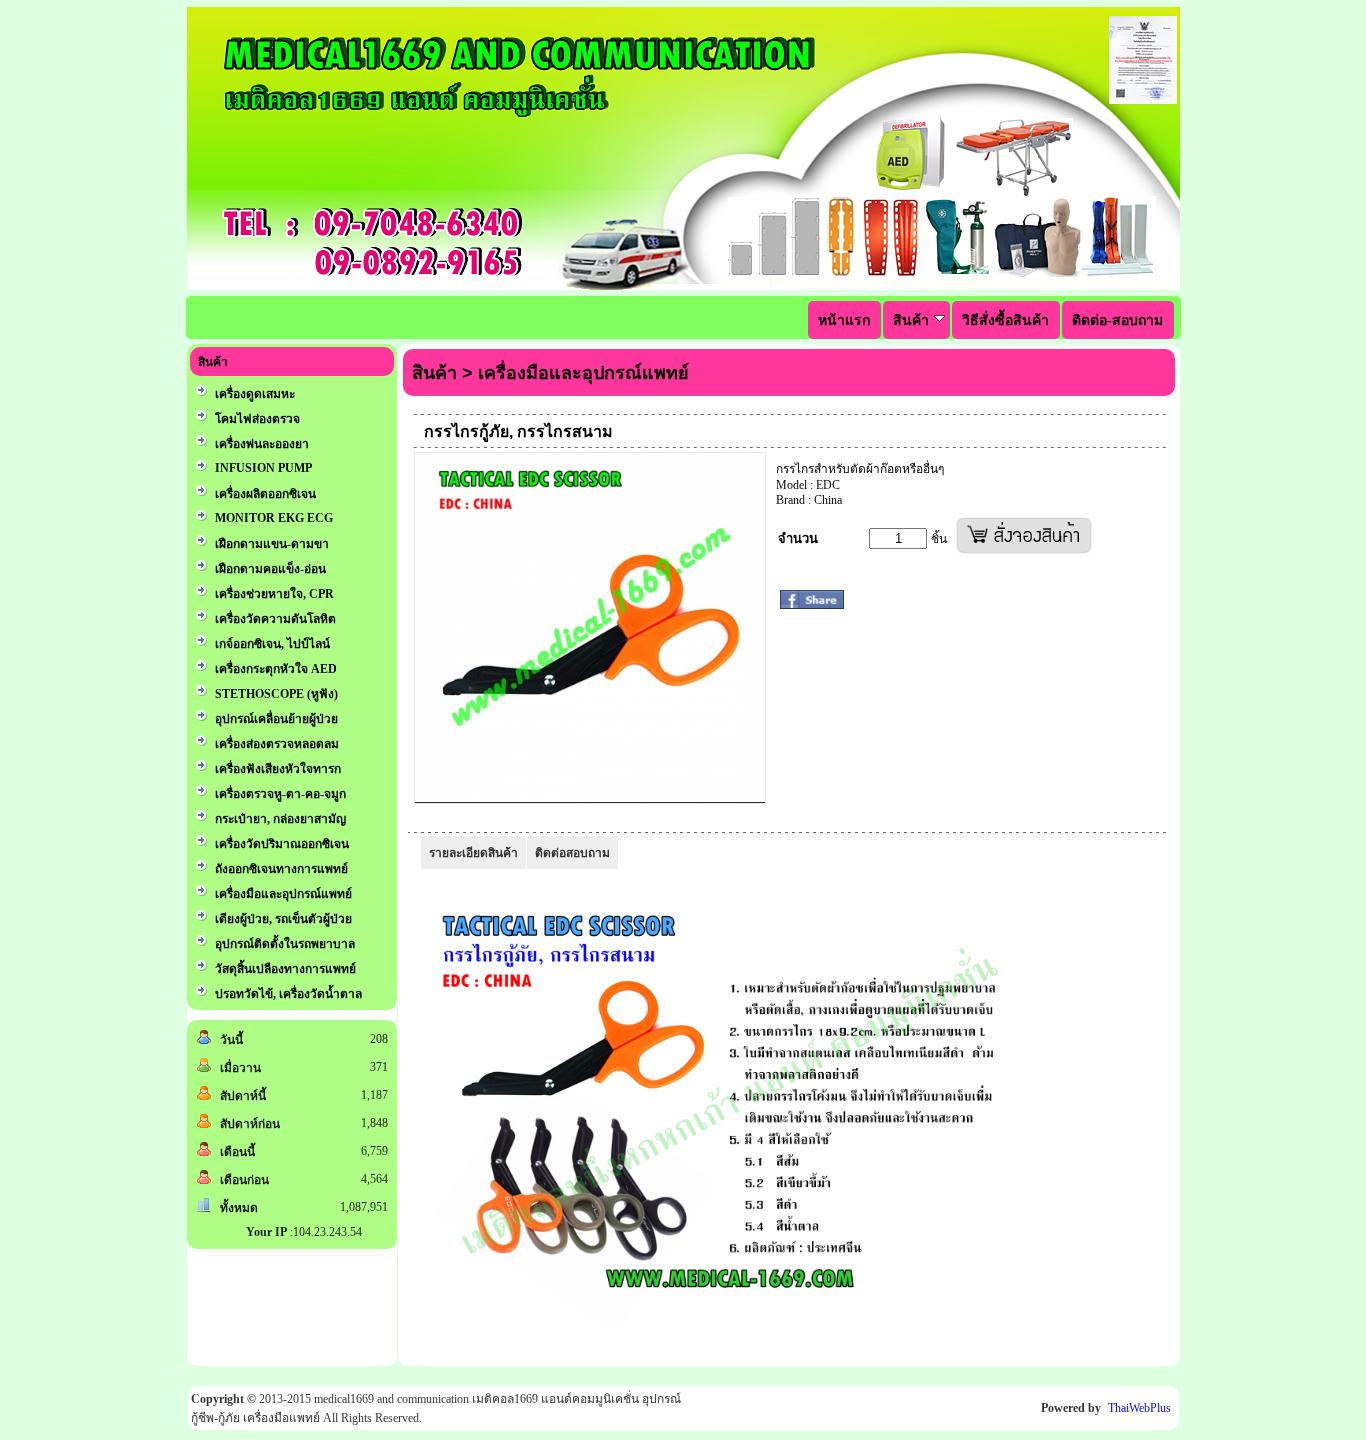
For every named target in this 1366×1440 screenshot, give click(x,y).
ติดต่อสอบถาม (572, 853)
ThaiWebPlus (1139, 1408)
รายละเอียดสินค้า (473, 853)
